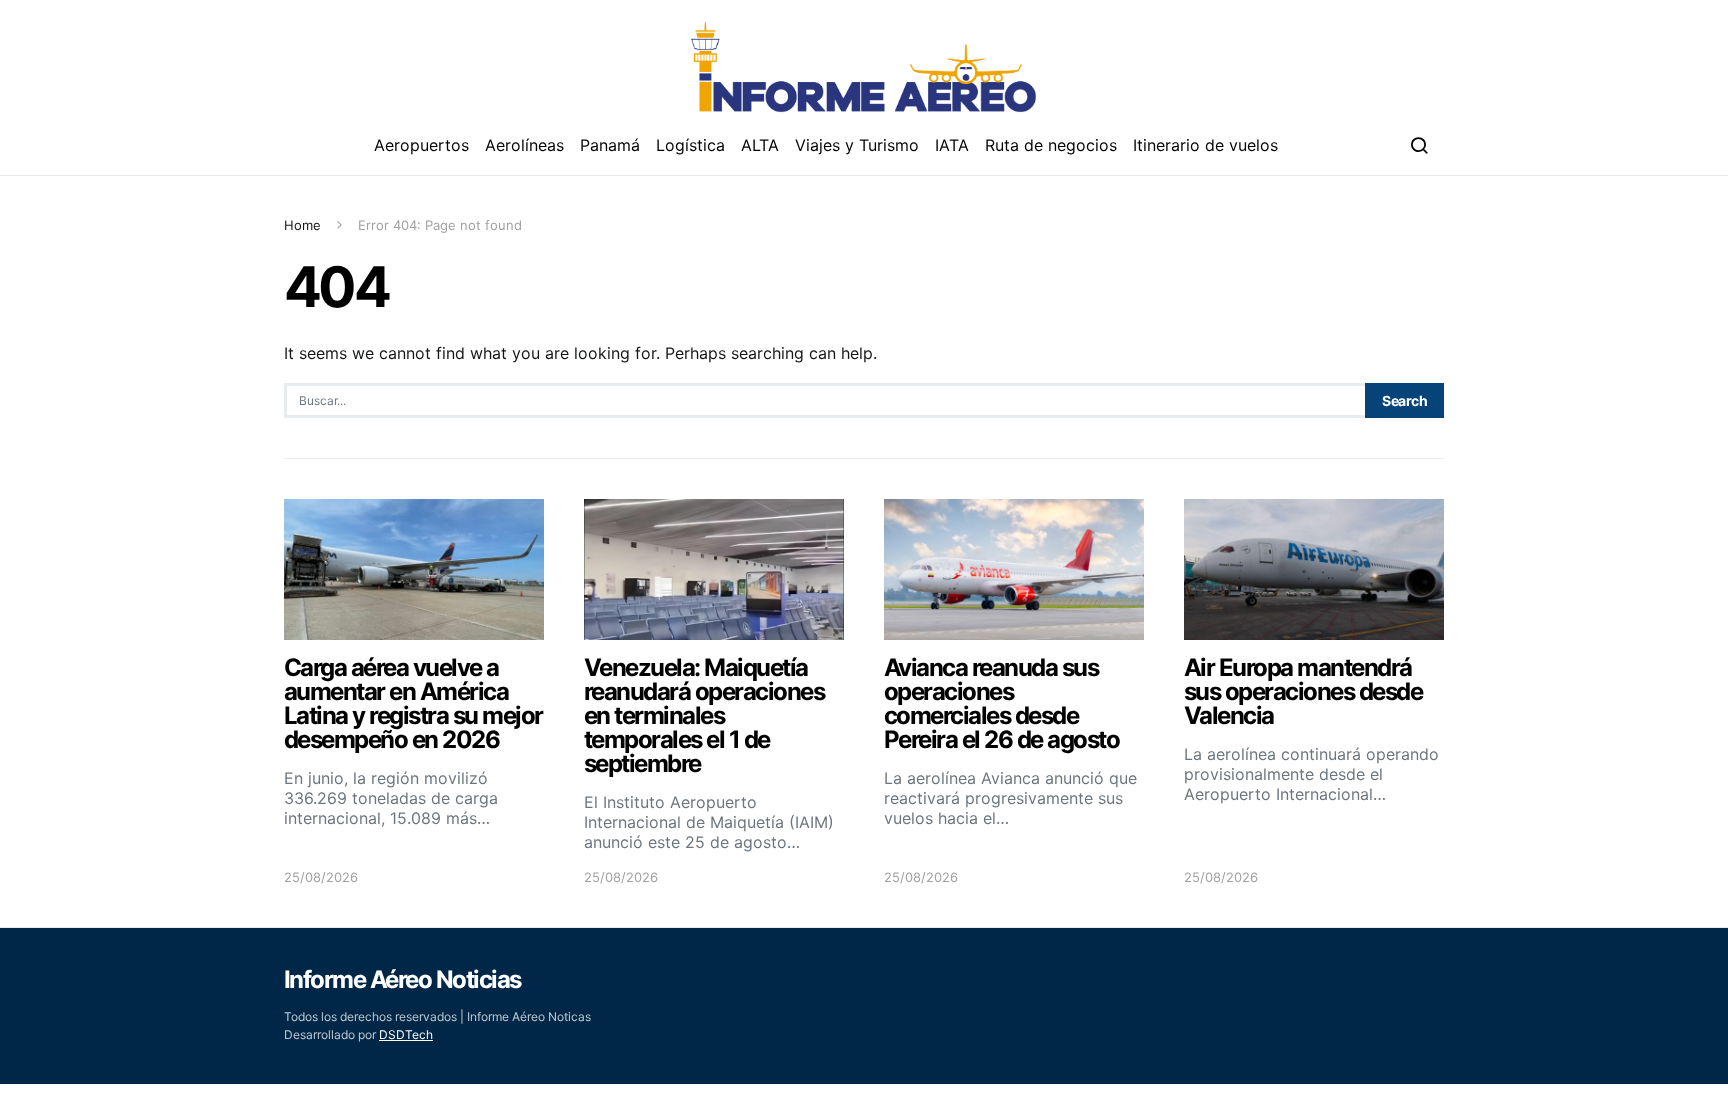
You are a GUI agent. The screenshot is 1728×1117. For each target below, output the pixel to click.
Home (302, 225)
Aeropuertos (421, 145)
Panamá (610, 145)
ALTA (760, 145)
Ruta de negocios (1051, 145)
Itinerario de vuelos (1205, 145)
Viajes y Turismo (857, 145)
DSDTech (406, 1034)
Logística (690, 145)
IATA (952, 145)
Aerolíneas (524, 145)
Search (1404, 400)
